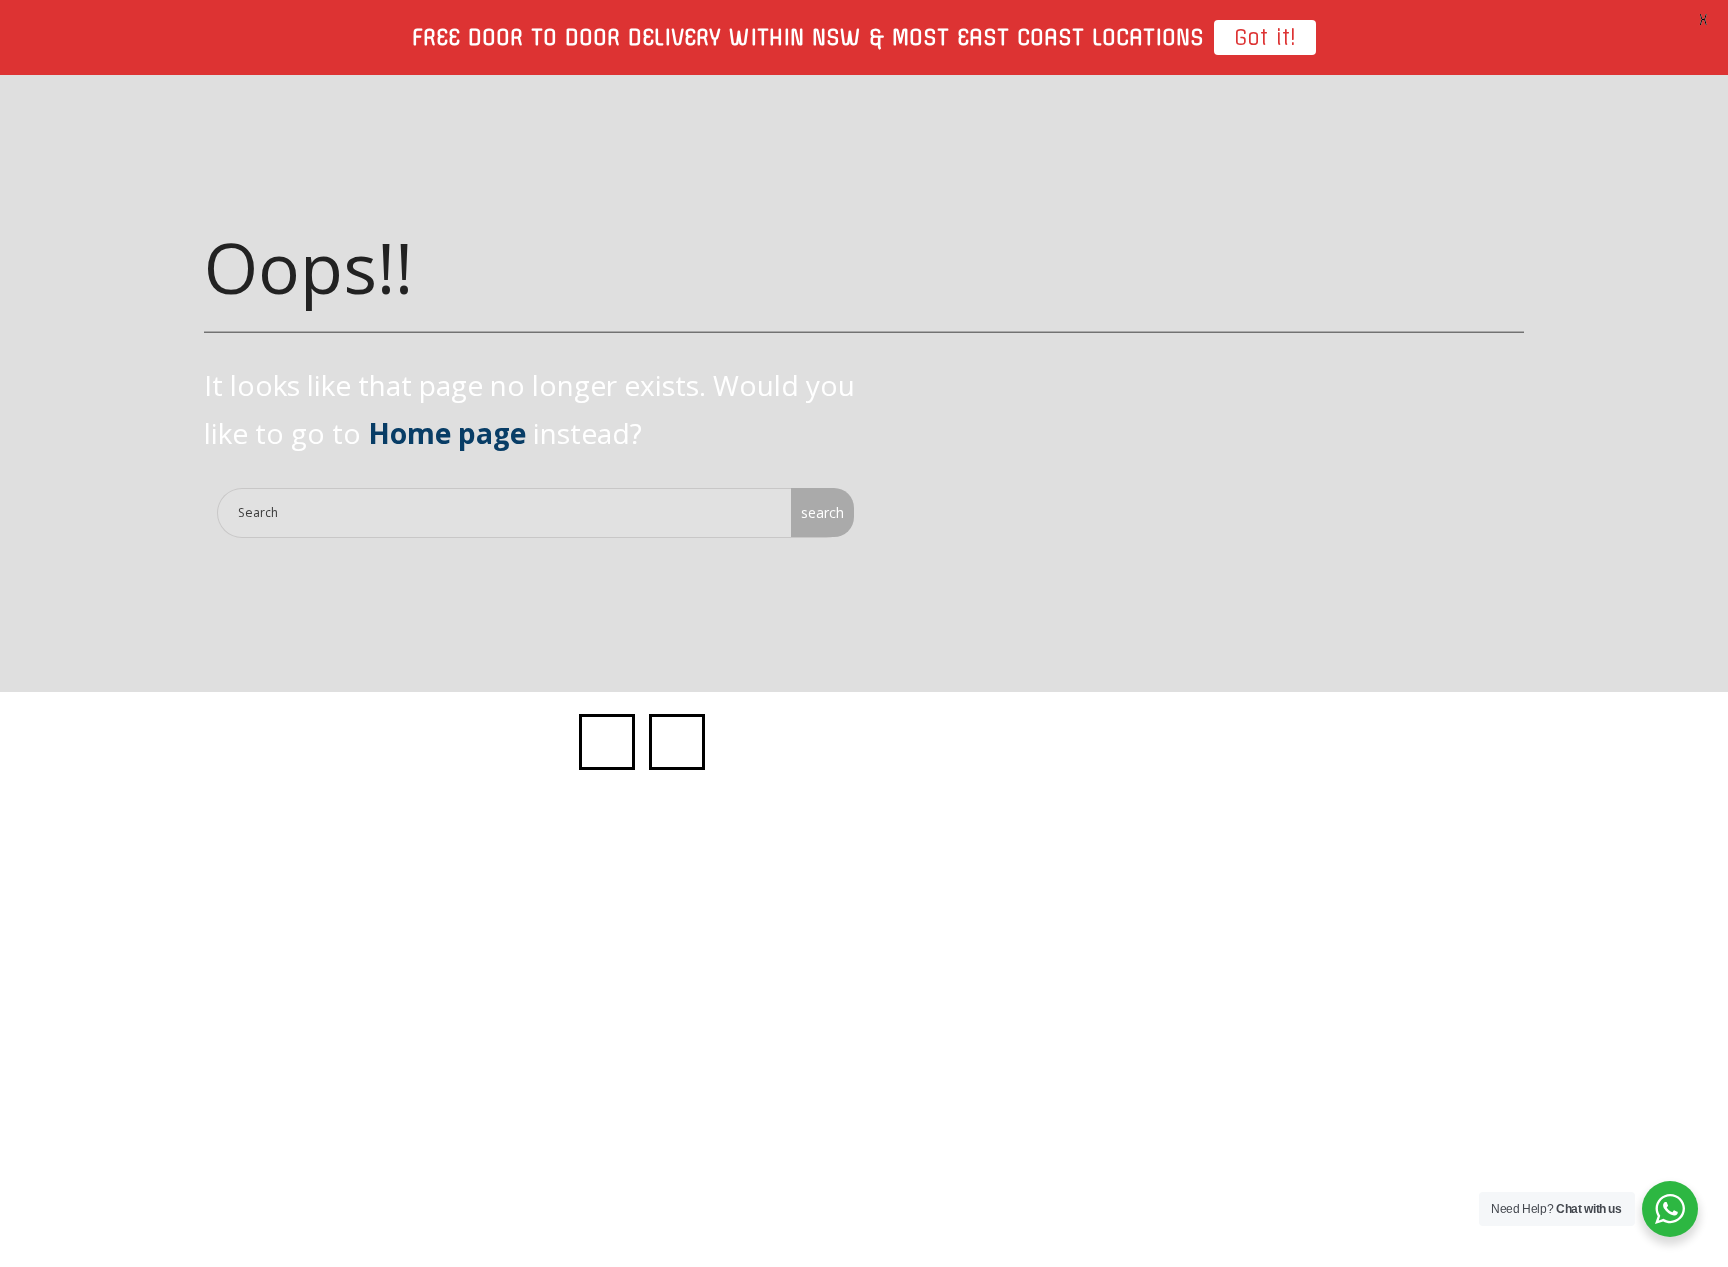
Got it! (1265, 37)
